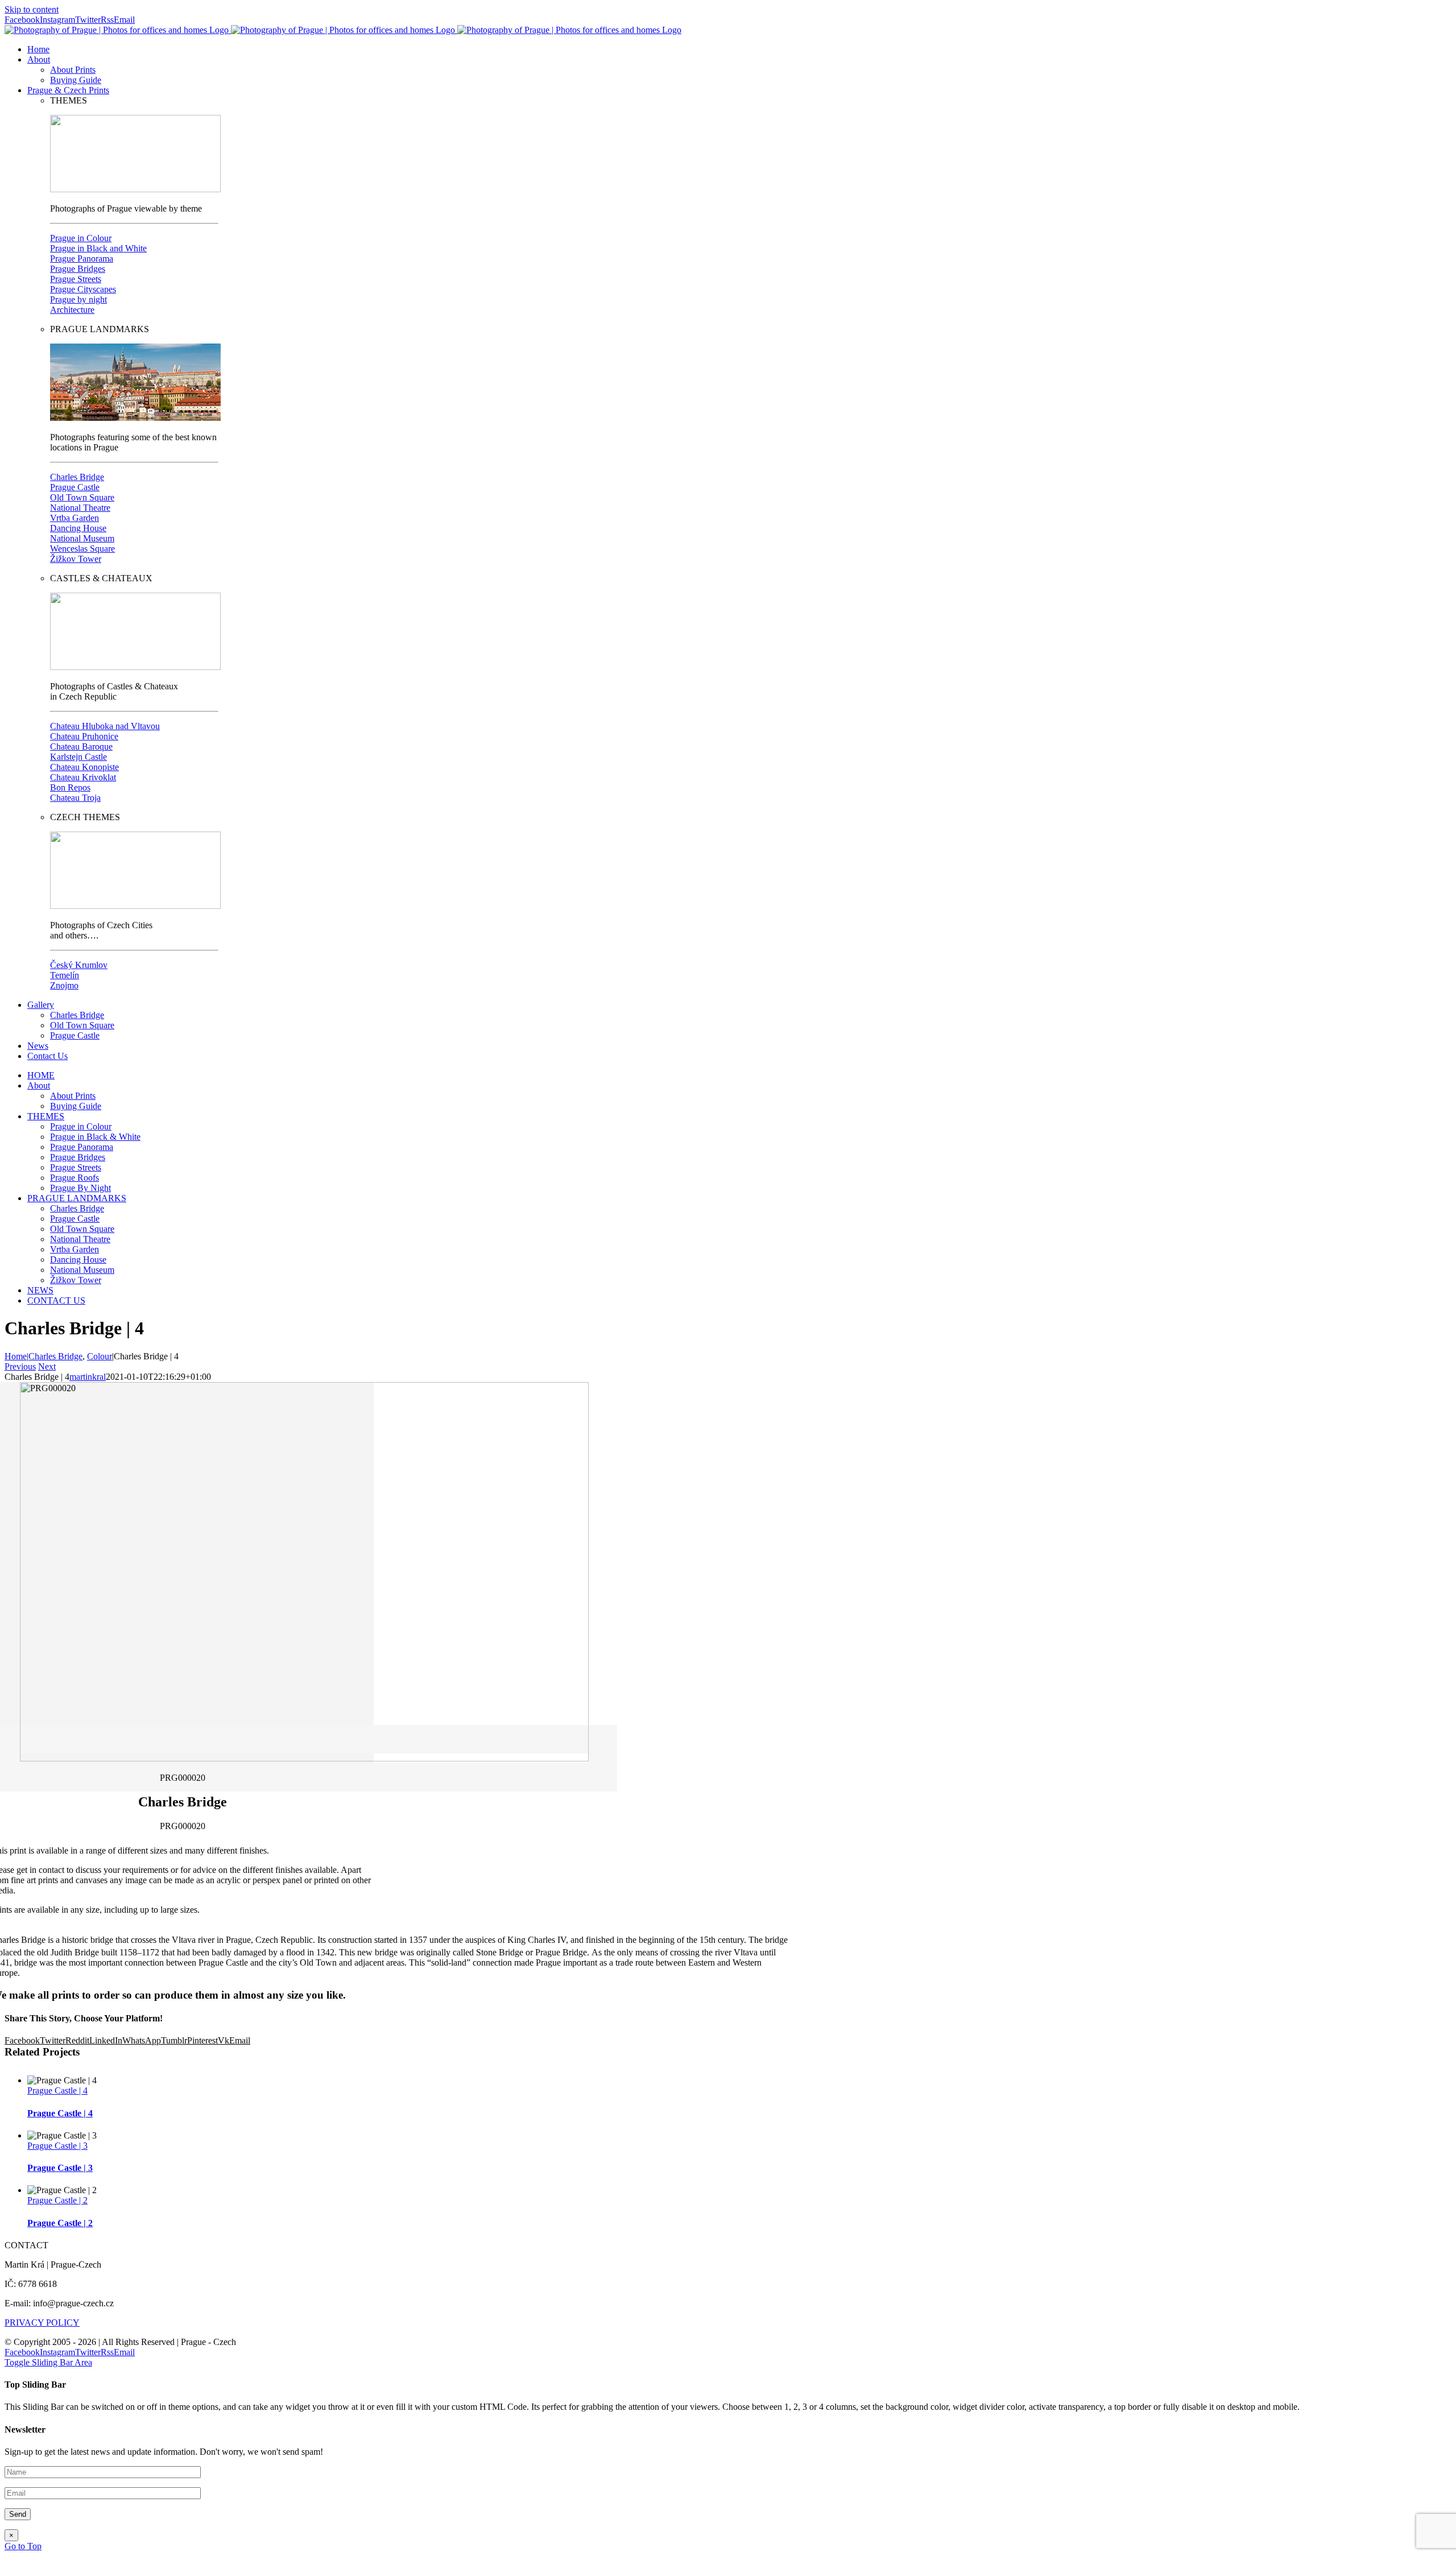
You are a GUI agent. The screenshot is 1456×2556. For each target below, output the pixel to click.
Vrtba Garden (75, 518)
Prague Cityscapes (83, 289)
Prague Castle (75, 487)
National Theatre (80, 508)
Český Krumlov (79, 965)
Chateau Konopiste (84, 767)
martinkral (88, 1377)
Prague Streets (76, 279)
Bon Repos (70, 787)
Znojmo (64, 985)
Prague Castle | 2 (57, 2200)
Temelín (65, 975)
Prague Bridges (78, 269)
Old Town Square (82, 497)
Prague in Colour (81, 238)
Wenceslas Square (82, 549)
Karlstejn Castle (78, 757)
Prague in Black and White (98, 248)
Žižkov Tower (76, 559)
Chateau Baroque (81, 746)
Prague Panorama (82, 259)
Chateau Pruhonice (84, 736)
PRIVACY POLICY (42, 2323)
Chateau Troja (75, 798)
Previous (20, 1366)
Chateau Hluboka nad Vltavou (105, 726)
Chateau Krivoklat (83, 777)
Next (47, 1366)
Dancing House (78, 528)
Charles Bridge (77, 477)
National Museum (82, 538)
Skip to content (32, 9)
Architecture (72, 310)
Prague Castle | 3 (57, 2146)
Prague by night (78, 299)
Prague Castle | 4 (57, 2090)
